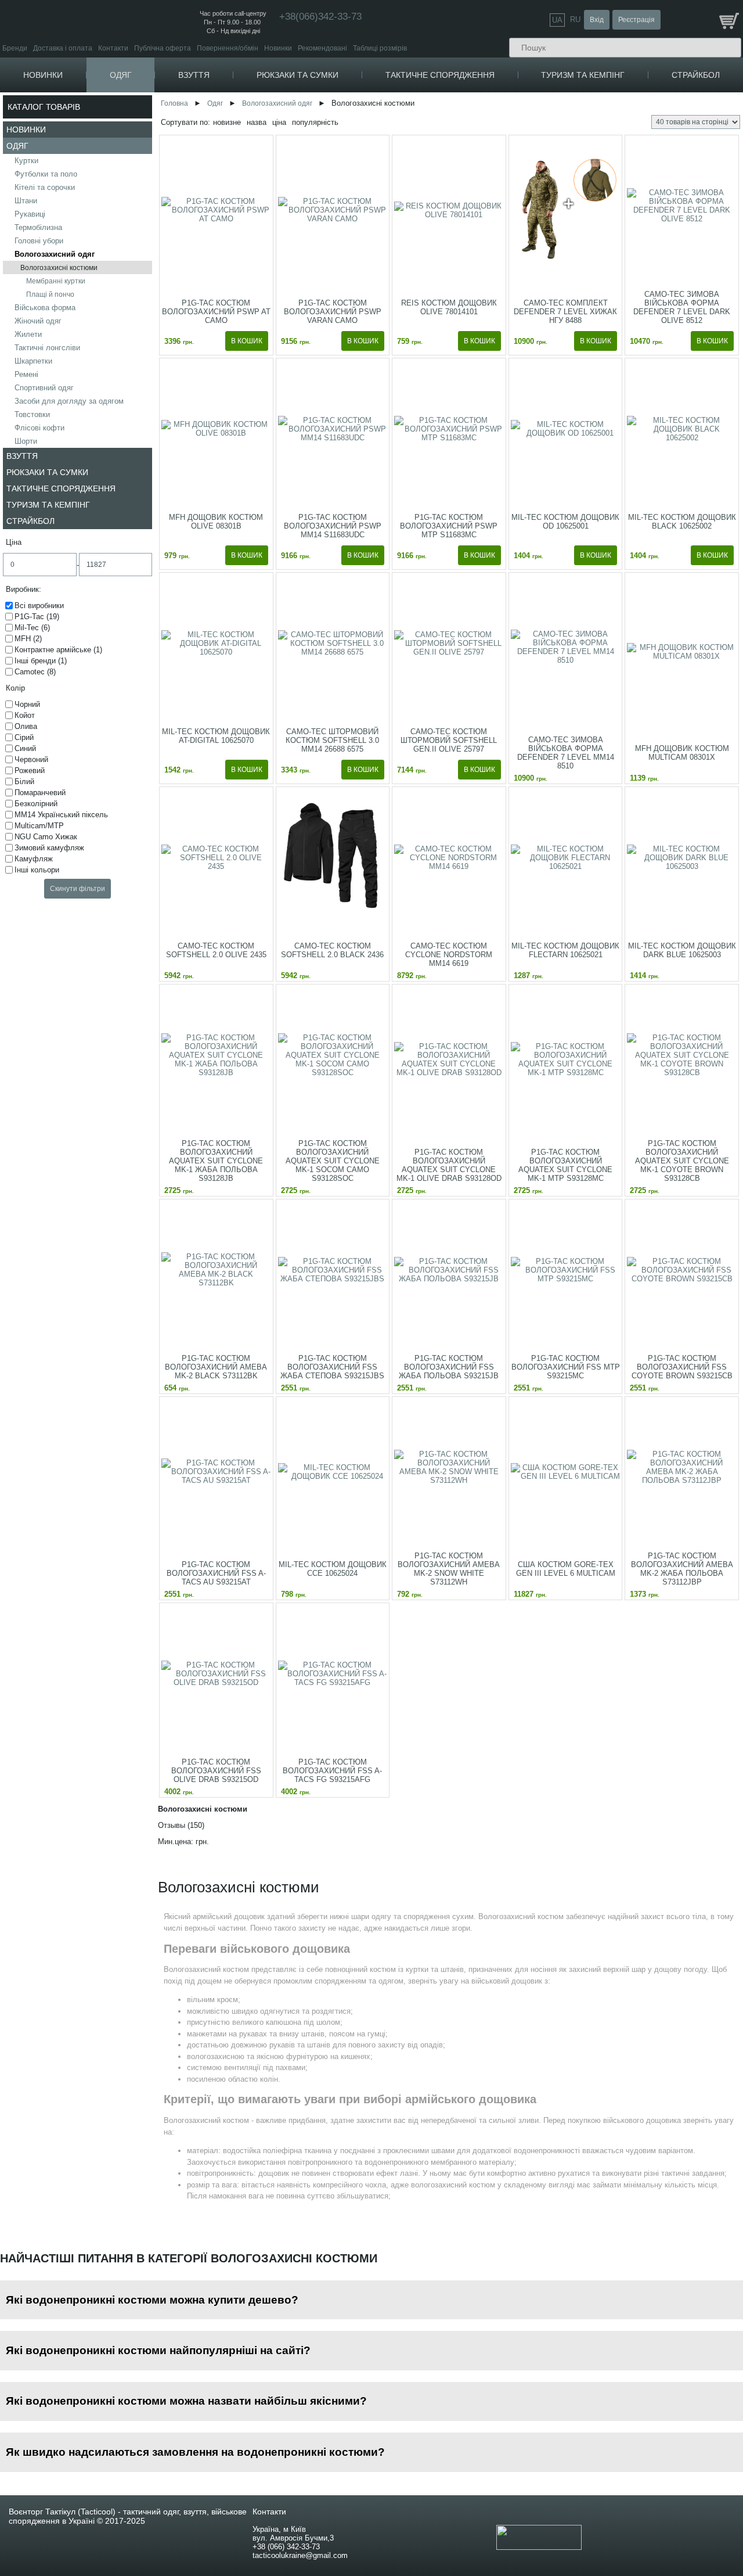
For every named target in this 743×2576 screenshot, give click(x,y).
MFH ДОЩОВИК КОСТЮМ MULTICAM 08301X (682, 753)
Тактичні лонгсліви (47, 348)
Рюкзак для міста (342, 118)
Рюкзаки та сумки (297, 75)
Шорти (26, 441)
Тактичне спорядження (440, 75)
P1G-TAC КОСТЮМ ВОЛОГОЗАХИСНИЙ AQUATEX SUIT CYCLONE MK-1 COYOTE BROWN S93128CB (682, 1161)
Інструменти (618, 130)
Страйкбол (696, 75)
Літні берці (228, 126)
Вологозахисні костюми (59, 268)
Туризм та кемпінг (583, 75)
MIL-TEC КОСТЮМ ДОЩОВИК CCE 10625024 (333, 1569)
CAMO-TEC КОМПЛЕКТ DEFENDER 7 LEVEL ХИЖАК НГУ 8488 (565, 312)
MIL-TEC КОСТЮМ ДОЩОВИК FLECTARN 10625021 (565, 950)
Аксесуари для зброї (624, 276)
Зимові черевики (237, 118)
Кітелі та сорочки (45, 187)
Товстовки (32, 414)
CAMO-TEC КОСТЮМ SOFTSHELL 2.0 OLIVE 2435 (216, 950)
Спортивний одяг (44, 388)
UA (557, 20)
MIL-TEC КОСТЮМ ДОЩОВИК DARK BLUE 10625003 (682, 950)
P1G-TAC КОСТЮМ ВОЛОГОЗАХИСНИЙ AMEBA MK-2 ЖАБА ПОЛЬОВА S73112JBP (682, 1569)
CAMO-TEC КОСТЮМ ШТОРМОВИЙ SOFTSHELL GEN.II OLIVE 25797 (449, 740)
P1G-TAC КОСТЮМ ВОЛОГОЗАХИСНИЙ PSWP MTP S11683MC (449, 526)
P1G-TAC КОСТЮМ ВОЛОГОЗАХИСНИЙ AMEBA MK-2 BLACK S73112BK (216, 1367)
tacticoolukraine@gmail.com (300, 2555)
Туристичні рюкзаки (345, 126)
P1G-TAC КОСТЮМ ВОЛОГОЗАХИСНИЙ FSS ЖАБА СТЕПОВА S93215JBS (332, 1367)
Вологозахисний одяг (55, 254)
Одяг (121, 75)
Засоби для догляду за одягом (69, 401)
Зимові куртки (159, 126)
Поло (146, 220)
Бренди (15, 48)
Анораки (151, 161)
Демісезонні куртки (168, 118)
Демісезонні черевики (246, 109)
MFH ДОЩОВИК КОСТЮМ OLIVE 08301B (216, 522)
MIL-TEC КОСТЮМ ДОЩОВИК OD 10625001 (565, 522)
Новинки (278, 48)
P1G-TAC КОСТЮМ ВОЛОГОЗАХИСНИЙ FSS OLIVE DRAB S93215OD (216, 1771)
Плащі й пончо (50, 294)
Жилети (28, 334)
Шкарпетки (33, 361)
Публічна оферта (163, 48)
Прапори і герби (483, 118)
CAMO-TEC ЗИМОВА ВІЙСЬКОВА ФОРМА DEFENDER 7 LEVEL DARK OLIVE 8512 (682, 307)
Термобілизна (38, 227)
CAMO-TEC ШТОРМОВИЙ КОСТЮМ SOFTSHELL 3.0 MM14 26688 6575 (332, 740)
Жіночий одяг (38, 321)
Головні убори (39, 241)
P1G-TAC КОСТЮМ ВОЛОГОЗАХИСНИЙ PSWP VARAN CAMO (333, 312)
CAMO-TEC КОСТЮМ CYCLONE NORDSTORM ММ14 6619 (449, 955)
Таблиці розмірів (380, 48)
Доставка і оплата (63, 48)
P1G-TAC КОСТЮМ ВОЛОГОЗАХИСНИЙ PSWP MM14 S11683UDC (333, 526)
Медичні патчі (479, 126)
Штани (145, 293)
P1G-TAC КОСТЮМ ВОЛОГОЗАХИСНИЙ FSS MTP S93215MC (566, 1367)
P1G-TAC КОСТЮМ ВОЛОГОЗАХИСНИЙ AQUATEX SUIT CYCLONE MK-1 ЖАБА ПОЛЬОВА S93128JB (216, 1161)
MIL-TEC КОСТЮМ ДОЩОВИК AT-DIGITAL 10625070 (216, 736)
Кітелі (147, 252)
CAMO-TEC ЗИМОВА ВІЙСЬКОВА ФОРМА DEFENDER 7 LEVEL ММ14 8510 (566, 753)
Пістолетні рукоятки (623, 337)
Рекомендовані (322, 48)
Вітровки (151, 144)
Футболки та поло (46, 174)
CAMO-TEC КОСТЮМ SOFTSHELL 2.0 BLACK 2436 (332, 950)
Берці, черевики (236, 100)
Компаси (611, 100)
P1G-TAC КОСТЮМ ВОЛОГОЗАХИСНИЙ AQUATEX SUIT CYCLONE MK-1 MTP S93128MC (565, 1165)
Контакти (113, 48)
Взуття (194, 75)
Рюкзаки (324, 100)
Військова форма (45, 308)
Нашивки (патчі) (483, 109)
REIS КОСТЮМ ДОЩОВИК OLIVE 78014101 (449, 307)
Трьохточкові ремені (623, 252)
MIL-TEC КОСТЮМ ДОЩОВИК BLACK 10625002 (682, 522)
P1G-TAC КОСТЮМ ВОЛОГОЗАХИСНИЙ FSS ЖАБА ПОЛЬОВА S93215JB (449, 1367)
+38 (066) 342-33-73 (286, 2547)
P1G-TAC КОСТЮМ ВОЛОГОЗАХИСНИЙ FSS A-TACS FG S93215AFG (332, 1771)
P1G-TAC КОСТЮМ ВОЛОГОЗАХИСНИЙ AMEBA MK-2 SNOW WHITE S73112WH (449, 1569)
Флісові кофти (39, 428)
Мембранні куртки (56, 281)
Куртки (145, 100)
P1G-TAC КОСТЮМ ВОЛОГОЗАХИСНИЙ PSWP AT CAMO (216, 312)
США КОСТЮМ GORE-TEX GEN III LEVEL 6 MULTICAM (566, 1569)
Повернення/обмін (228, 48)
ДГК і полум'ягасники (624, 381)
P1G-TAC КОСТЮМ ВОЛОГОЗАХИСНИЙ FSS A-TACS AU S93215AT (216, 1573)
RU (575, 19)
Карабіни (612, 115)
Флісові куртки (160, 109)
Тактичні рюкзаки (341, 109)
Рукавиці (30, 214)
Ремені (26, 374)
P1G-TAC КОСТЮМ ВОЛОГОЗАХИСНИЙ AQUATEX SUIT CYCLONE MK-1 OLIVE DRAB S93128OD (449, 1165)
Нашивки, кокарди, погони (501, 100)
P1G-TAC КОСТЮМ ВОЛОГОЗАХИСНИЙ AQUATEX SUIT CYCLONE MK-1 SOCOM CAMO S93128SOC (333, 1161)
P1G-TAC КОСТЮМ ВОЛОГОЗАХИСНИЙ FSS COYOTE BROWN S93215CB (682, 1367)
